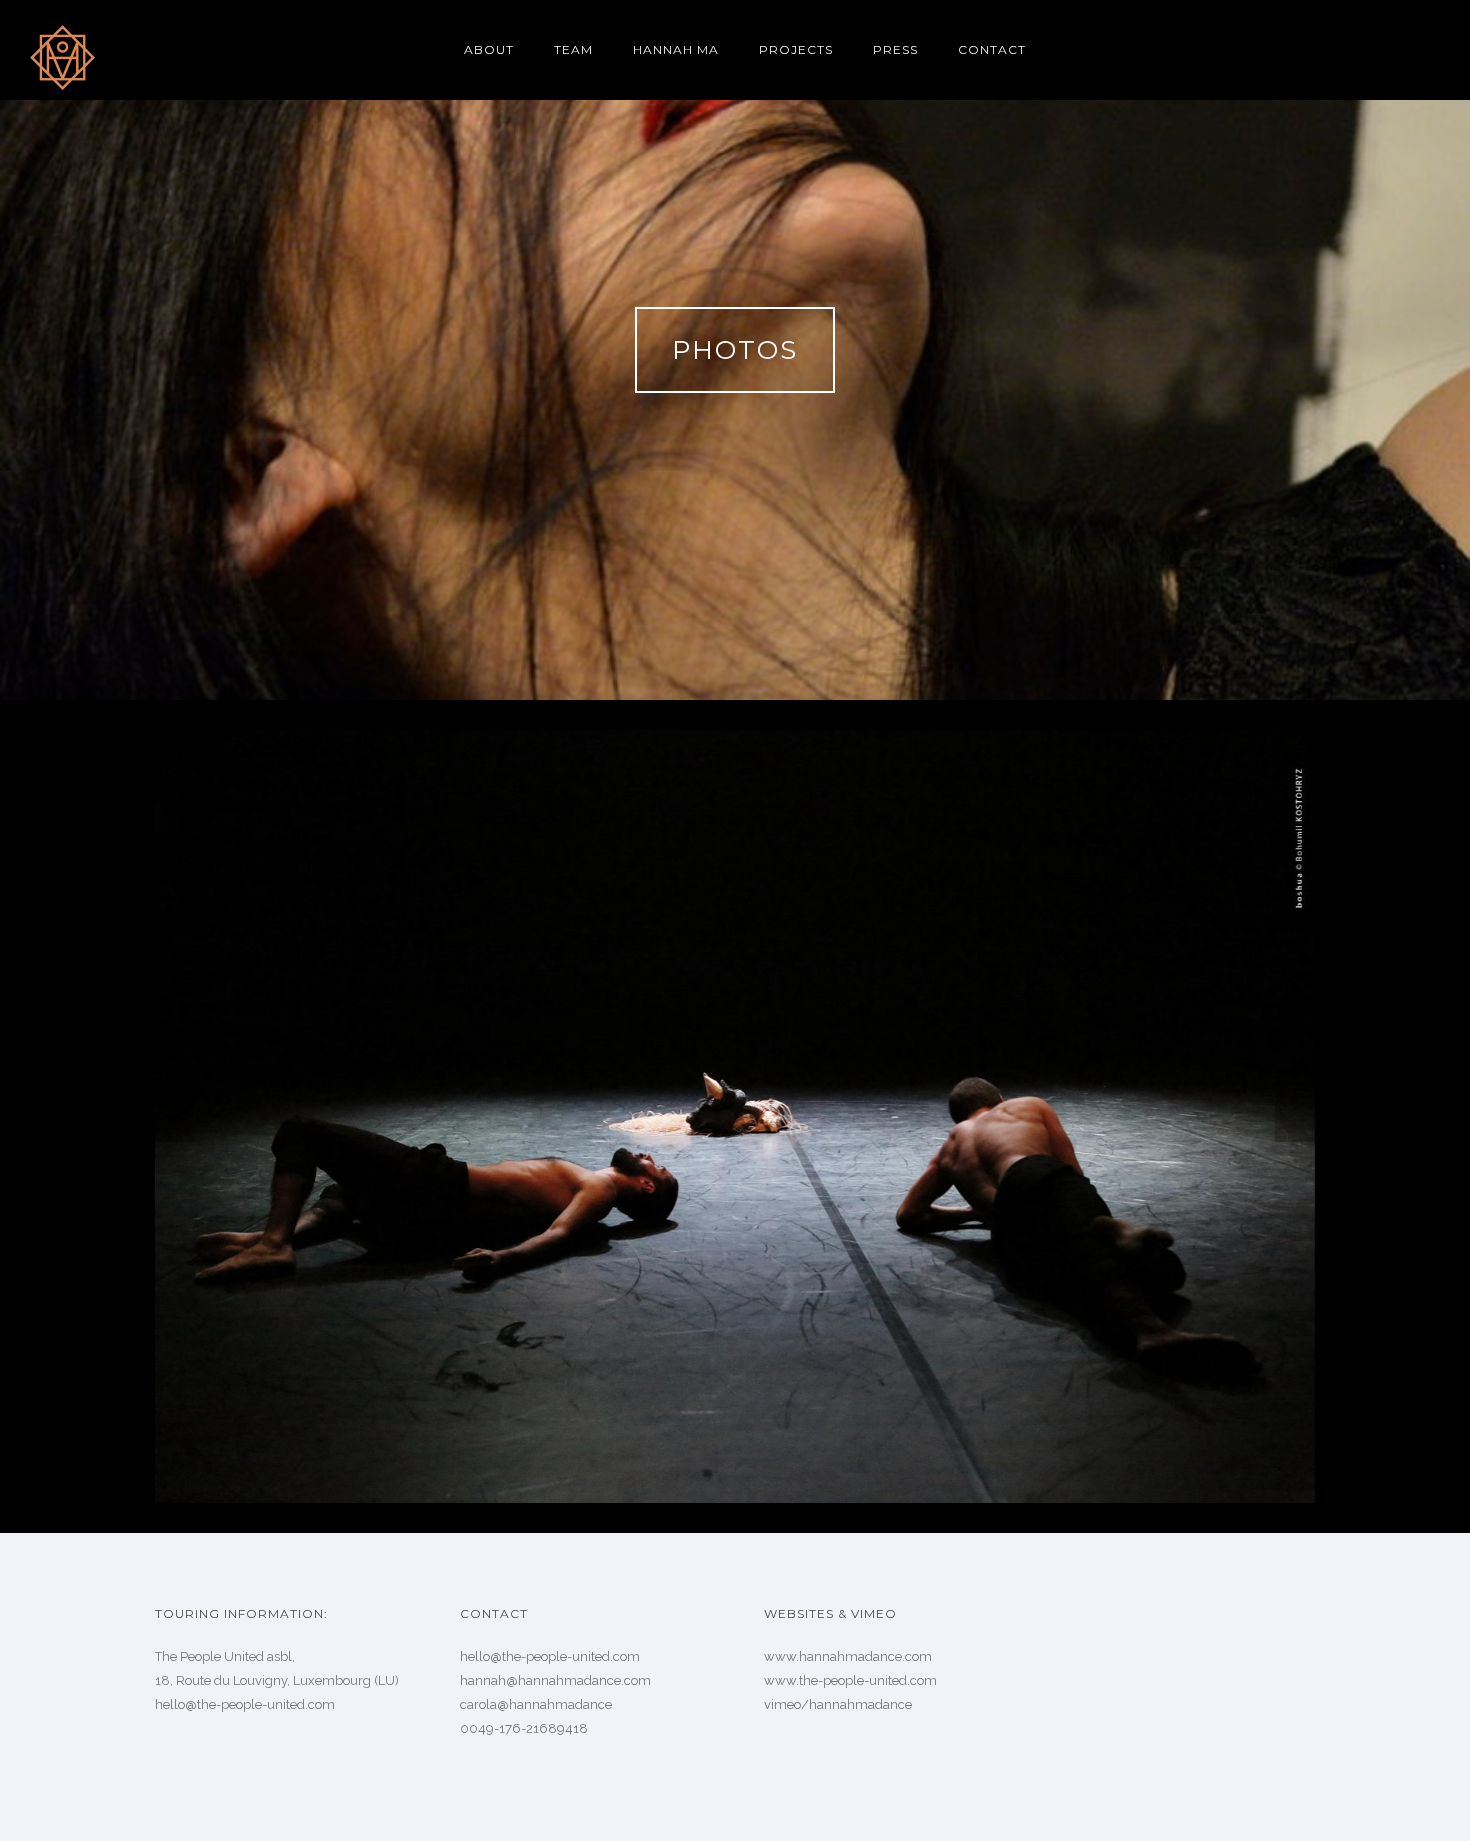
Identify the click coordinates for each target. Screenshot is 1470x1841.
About (489, 49)
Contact (992, 49)
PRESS (895, 49)
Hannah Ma (676, 49)
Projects (796, 49)
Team (573, 49)
